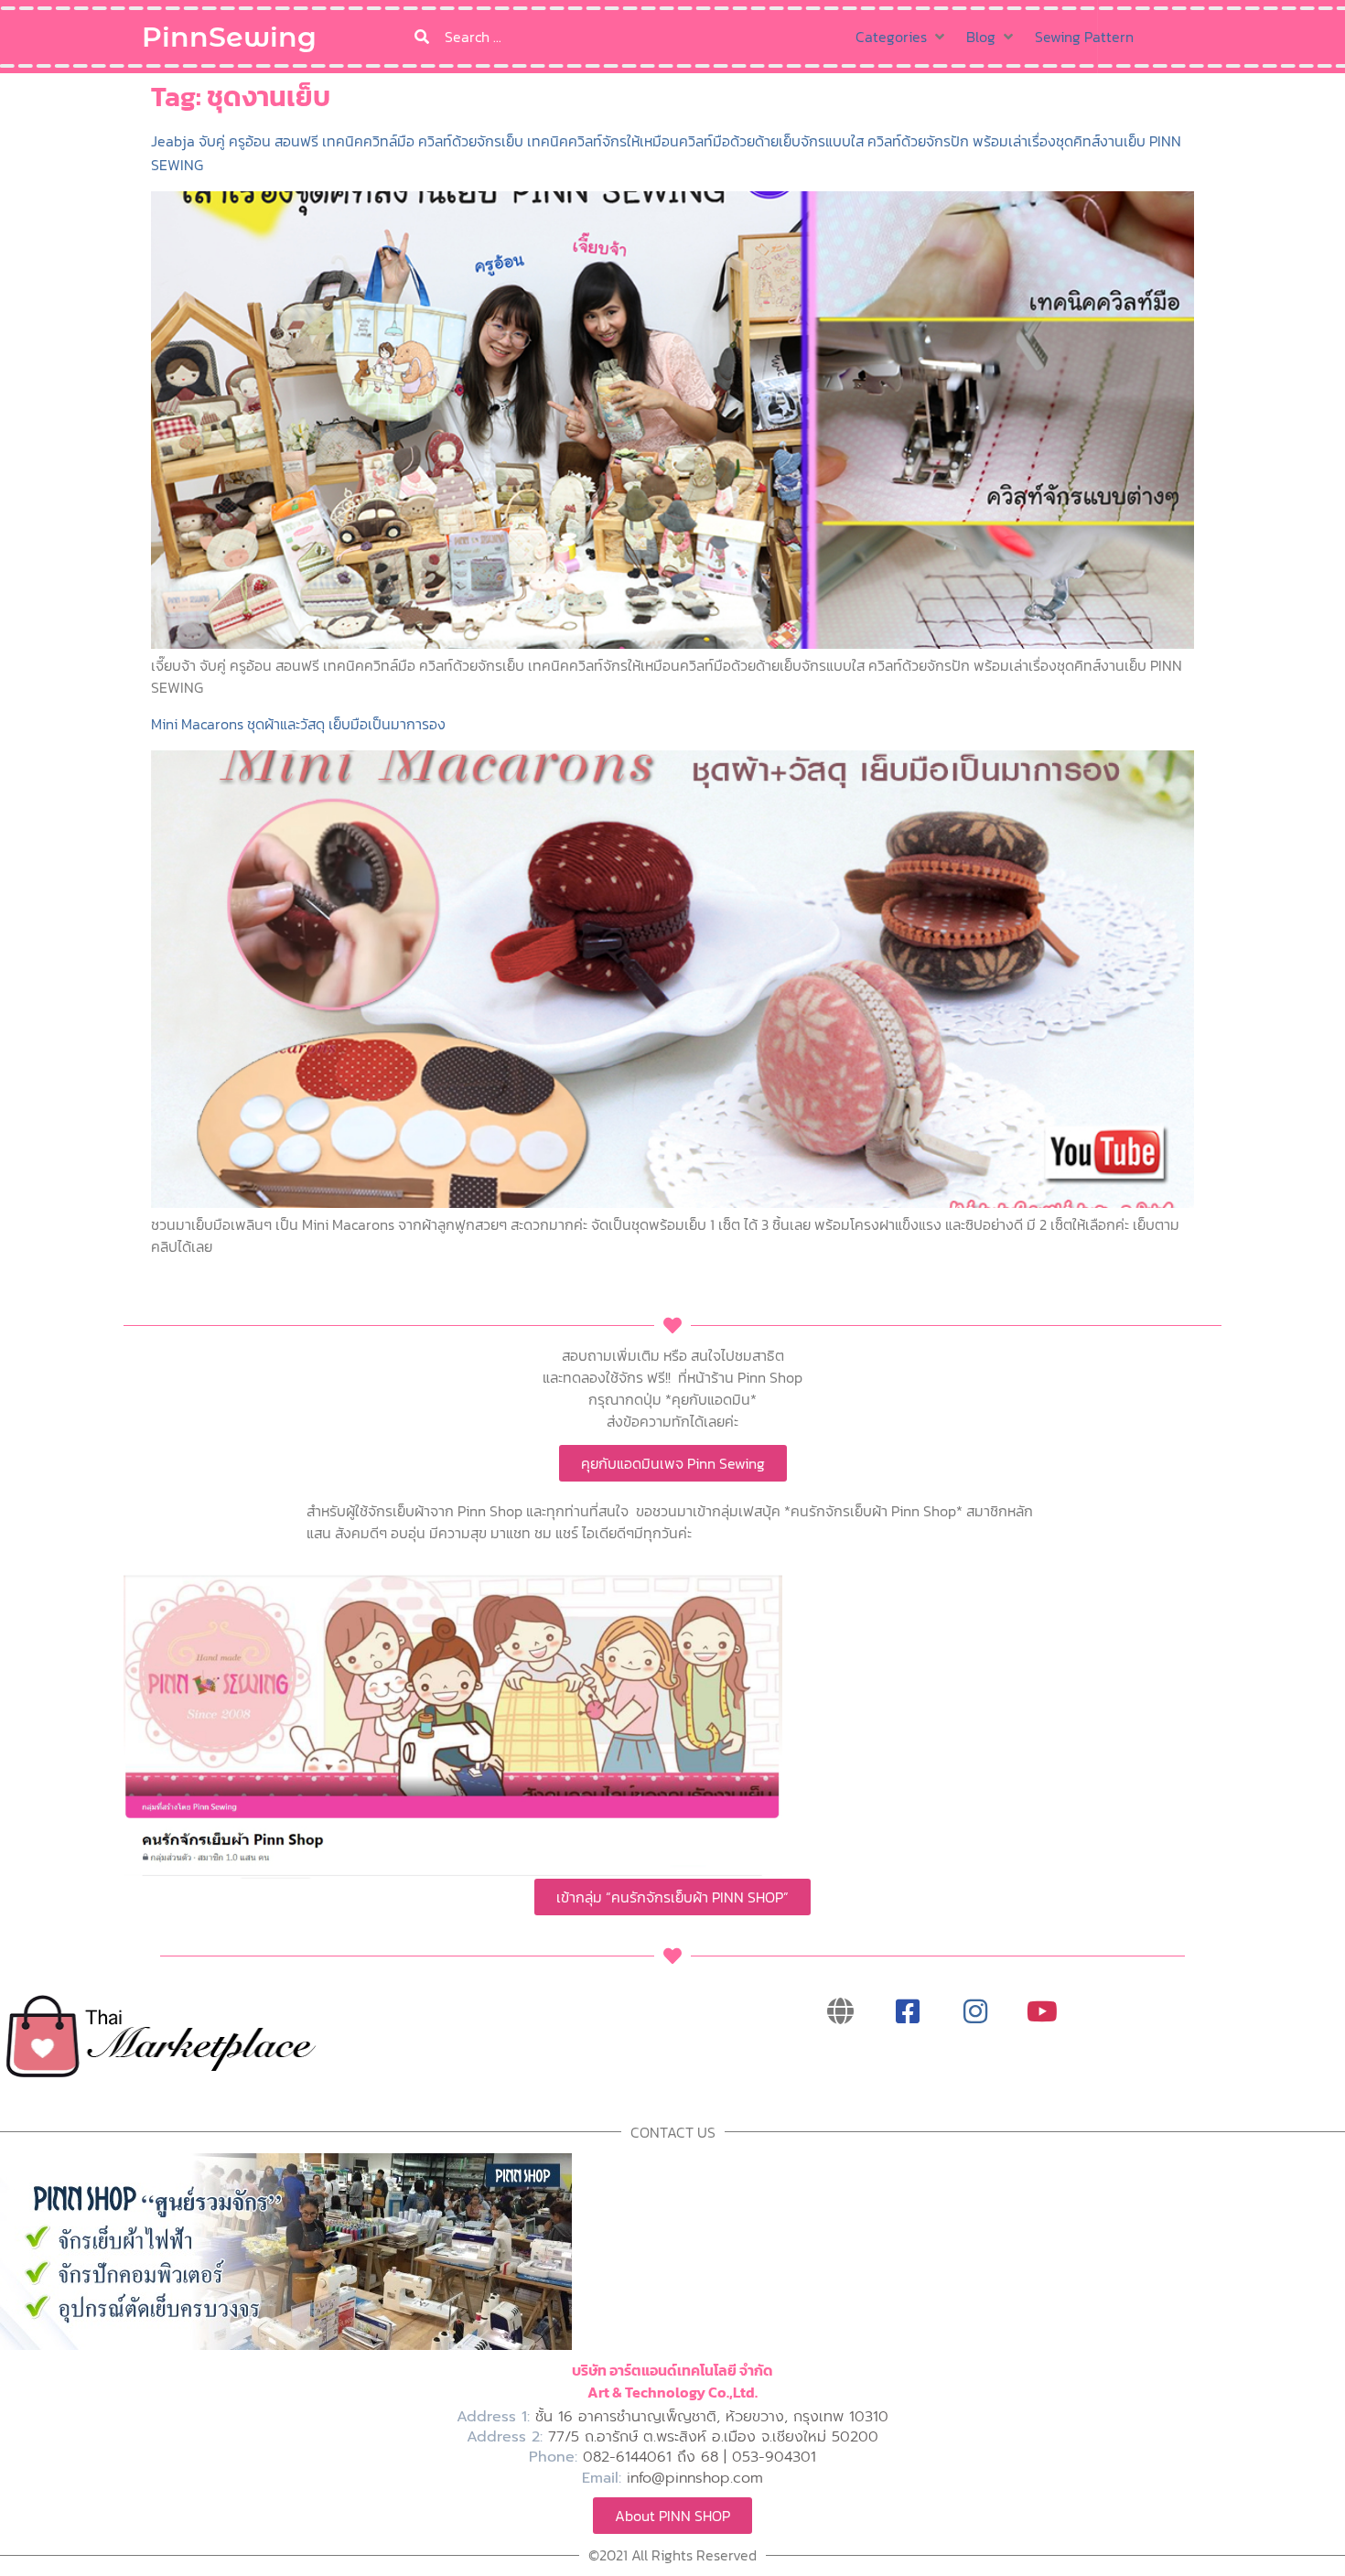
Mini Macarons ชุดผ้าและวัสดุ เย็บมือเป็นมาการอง (298, 724)
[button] (902, 37)
